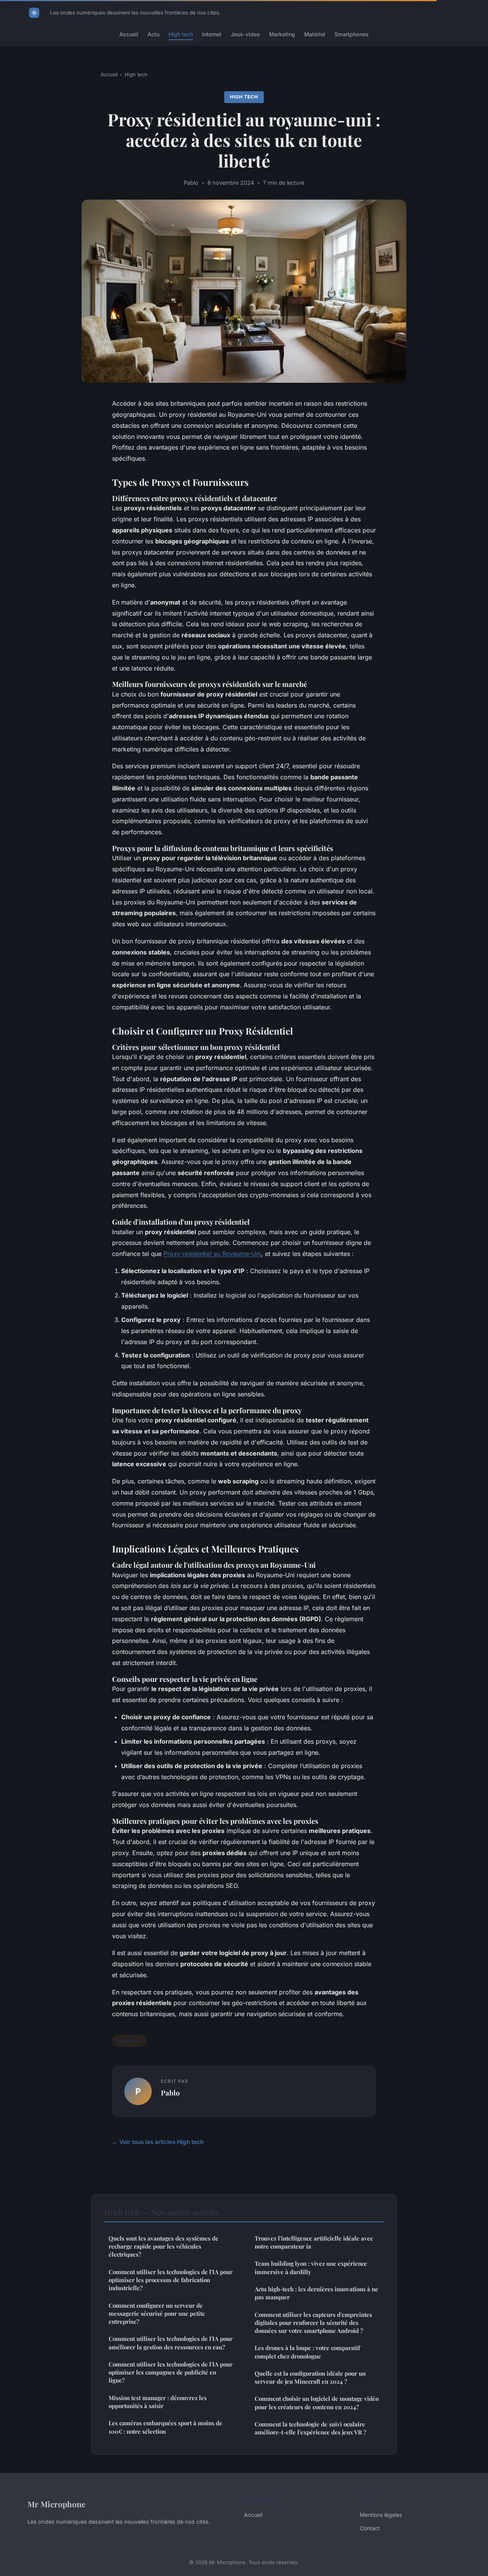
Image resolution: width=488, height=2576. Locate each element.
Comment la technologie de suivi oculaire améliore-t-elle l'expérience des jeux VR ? (310, 2428)
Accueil (129, 34)
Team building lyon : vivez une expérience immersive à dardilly (311, 2267)
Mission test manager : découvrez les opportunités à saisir (158, 2402)
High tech (181, 34)
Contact (370, 2528)
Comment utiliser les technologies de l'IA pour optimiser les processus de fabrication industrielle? (171, 2280)
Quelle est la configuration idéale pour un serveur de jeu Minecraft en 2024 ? (310, 2377)
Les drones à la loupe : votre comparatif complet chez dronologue (307, 2352)
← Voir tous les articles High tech (158, 2142)
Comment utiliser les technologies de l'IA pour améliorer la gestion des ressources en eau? (171, 2343)
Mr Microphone (56, 2504)
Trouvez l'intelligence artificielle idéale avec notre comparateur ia (314, 2242)
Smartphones (352, 34)
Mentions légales (381, 2515)
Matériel (315, 34)
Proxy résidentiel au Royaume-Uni (212, 1254)
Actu (153, 34)
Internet (212, 34)
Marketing (282, 34)
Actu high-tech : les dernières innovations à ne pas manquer (316, 2293)
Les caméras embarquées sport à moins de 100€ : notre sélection (165, 2427)
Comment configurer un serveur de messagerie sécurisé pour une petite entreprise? (157, 2314)
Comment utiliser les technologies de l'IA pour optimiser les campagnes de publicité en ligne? (171, 2372)
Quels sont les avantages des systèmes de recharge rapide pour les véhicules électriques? (164, 2246)
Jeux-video (245, 34)
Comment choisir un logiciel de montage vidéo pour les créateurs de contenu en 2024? (317, 2403)
